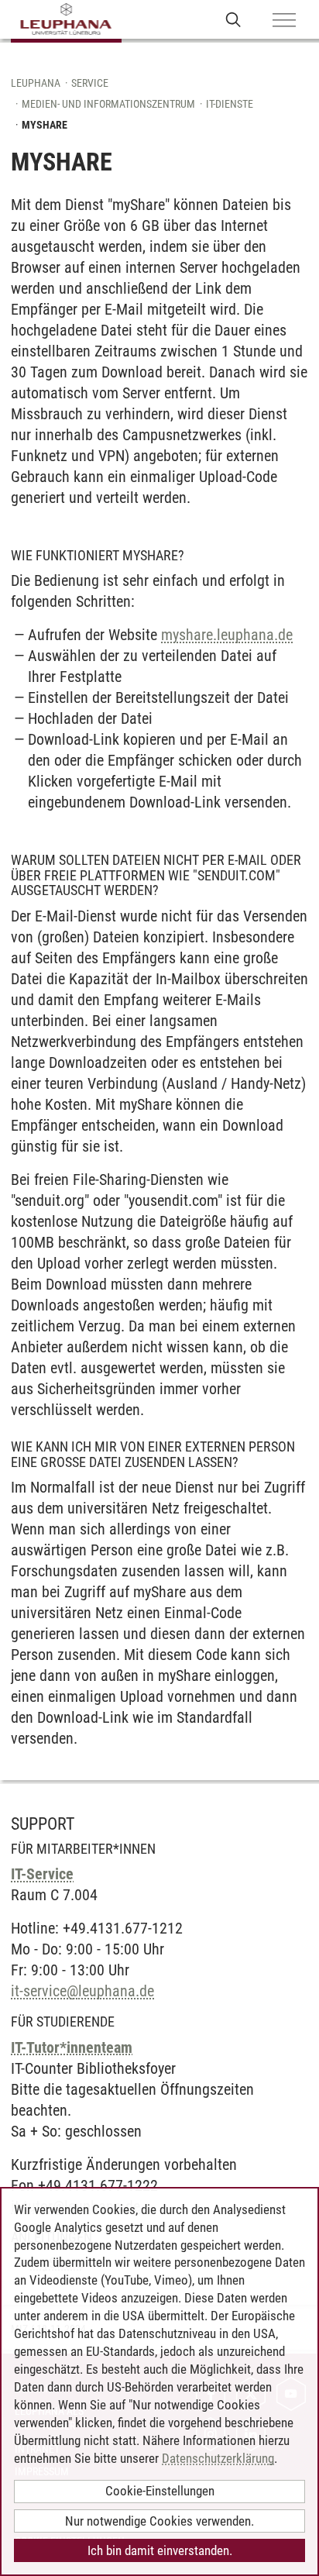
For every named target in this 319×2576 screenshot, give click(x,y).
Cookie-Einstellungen (160, 2491)
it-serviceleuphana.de (82, 1991)
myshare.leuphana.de (227, 635)
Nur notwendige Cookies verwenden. (159, 2521)
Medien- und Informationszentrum (108, 104)
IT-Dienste (230, 104)
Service (90, 83)
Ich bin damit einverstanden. (160, 2550)
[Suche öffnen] (233, 19)
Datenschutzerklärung (218, 2458)
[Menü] (284, 21)
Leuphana (36, 83)
